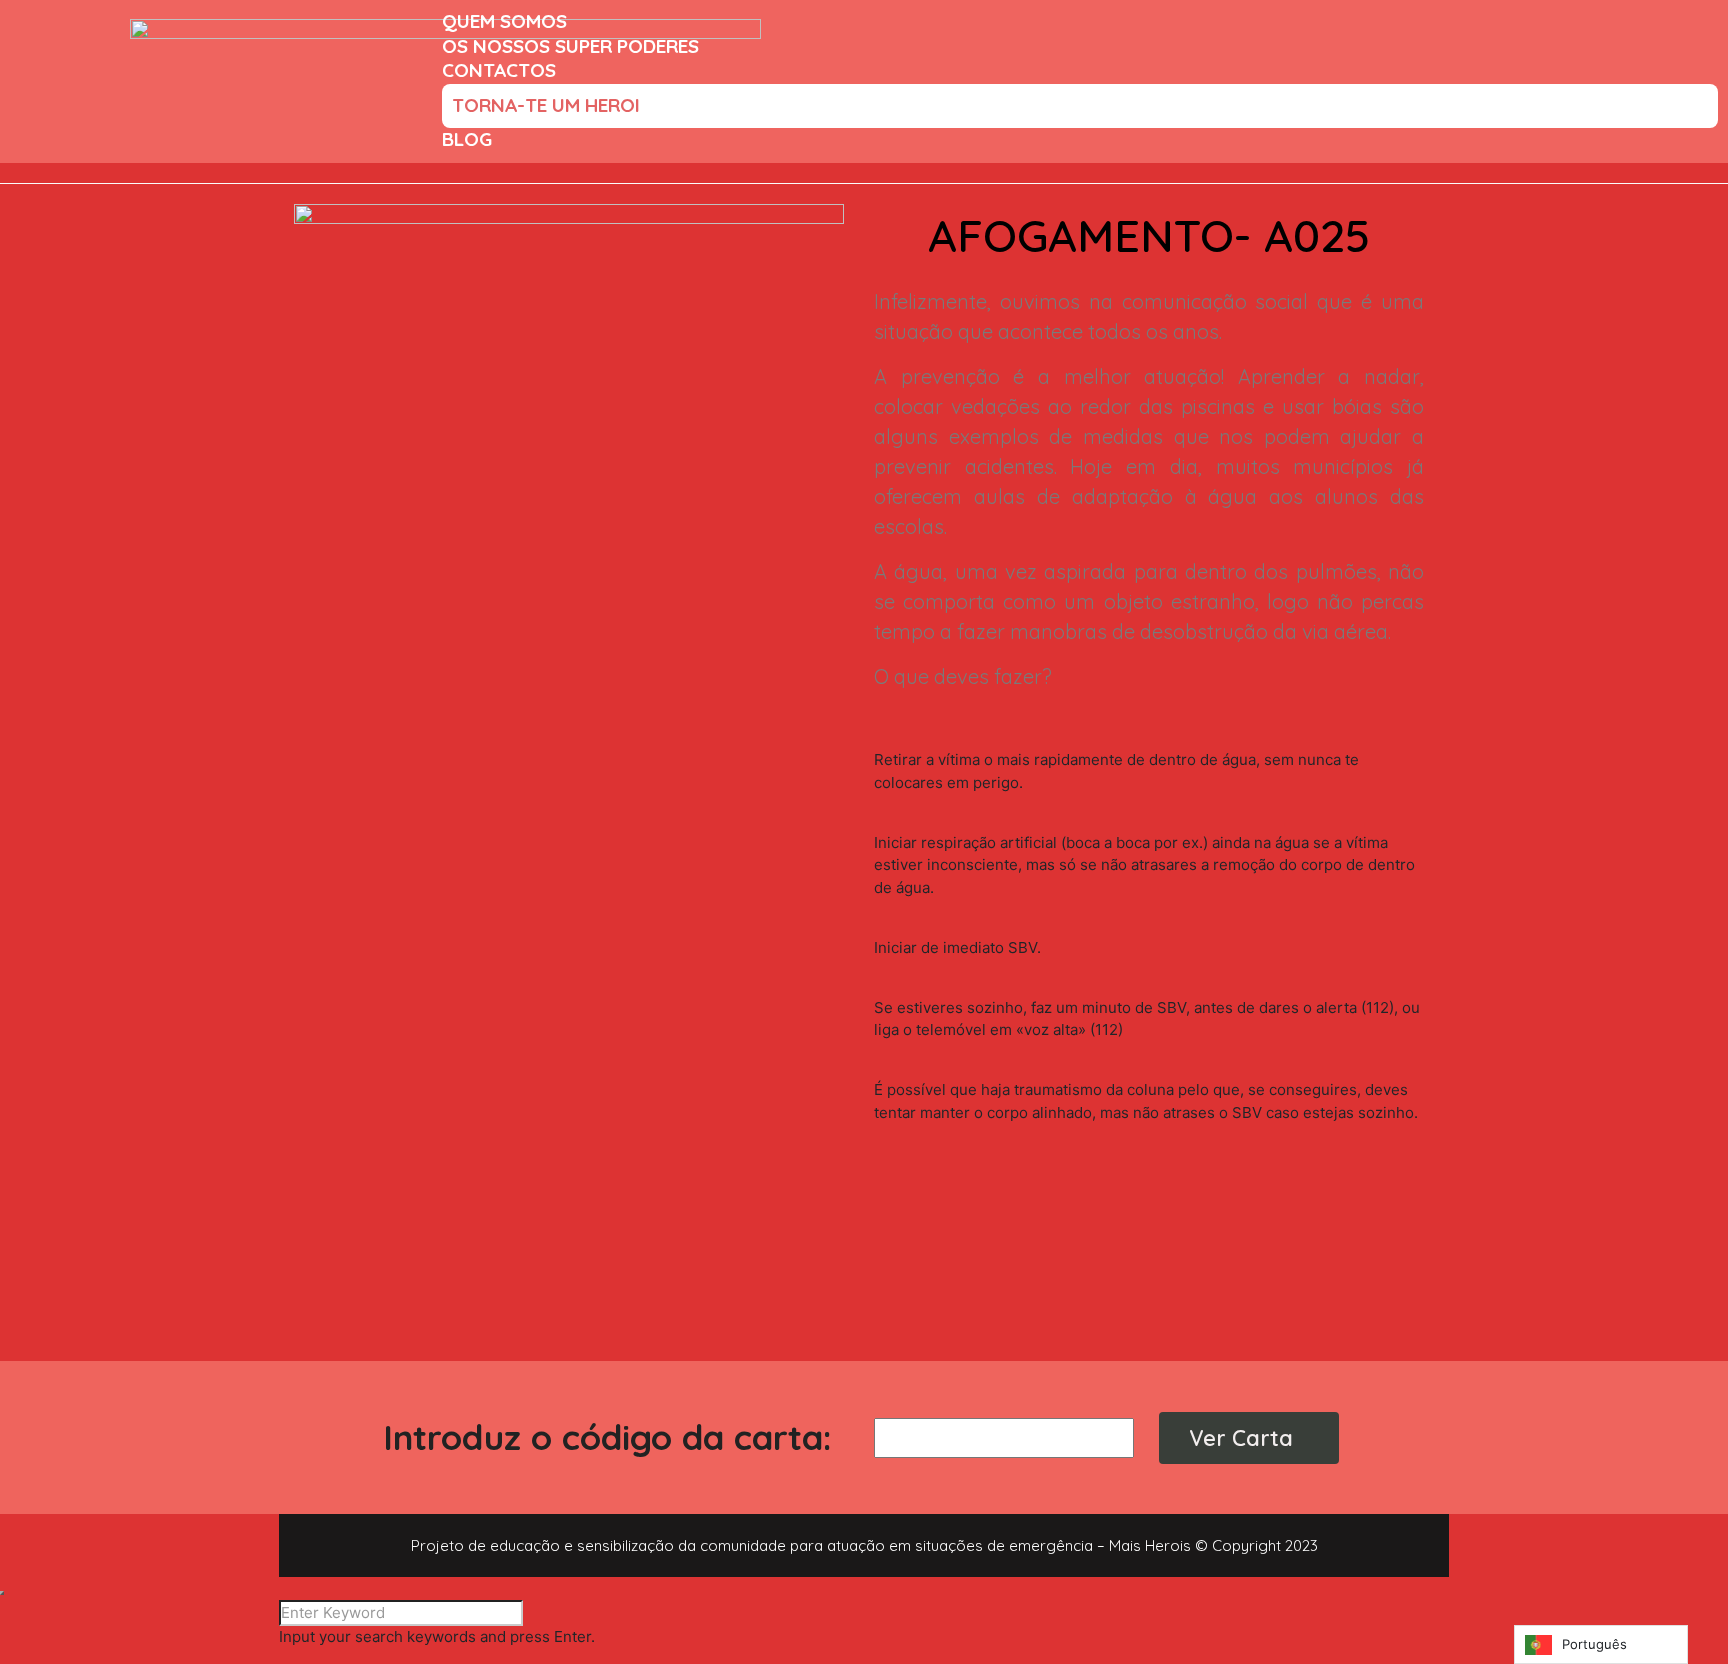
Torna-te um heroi (546, 105)
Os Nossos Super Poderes (570, 46)
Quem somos (504, 21)
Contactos (499, 70)
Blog (467, 139)
